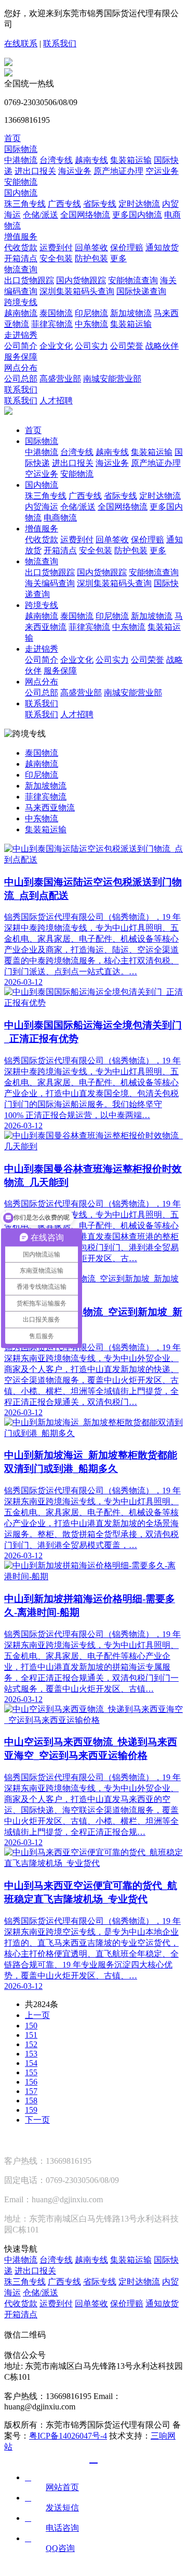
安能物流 (21, 182)
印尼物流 (91, 313)
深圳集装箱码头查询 (77, 291)
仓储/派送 (41, 215)
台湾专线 (56, 160)
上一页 (37, 2015)
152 (31, 2044)
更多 (118, 258)
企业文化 (56, 346)
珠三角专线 (25, 204)
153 (31, 2054)
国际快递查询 (141, 291)
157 (31, 2091)
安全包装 (56, 258)
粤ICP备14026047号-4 (68, 2436)
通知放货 (162, 248)
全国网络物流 (85, 215)
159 (31, 2110)
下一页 (37, 2120)
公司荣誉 (127, 346)
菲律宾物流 (52, 324)
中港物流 (21, 160)
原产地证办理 (118, 171)
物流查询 (21, 269)
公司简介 (21, 346)
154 (31, 2063)
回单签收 (91, 248)
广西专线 (64, 204)
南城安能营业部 (112, 379)
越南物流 (21, 313)
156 (31, 2082)
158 (31, 2101)
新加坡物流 (131, 313)
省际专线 (100, 204)
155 (31, 2072)
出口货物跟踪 (29, 280)
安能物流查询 (133, 280)
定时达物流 (139, 204)
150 (31, 2026)
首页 (12, 138)
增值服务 (21, 237)
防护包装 (91, 258)
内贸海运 (42, 507)
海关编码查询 (50, 583)
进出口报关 (35, 171)
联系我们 (60, 43)
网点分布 (21, 368)
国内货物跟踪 (81, 280)
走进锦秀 (21, 335)
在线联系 (21, 43)
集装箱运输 (131, 160)
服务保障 (21, 357)
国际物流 (21, 149)
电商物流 (60, 518)
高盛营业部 (60, 379)
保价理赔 (127, 248)
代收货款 (21, 248)
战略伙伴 (162, 346)
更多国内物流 (137, 215)
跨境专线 (21, 302)
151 (31, 2035)
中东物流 (91, 324)
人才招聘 (56, 401)
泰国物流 (56, 313)
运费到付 (56, 248)
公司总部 (21, 379)
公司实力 (91, 346)
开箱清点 (21, 258)
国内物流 (21, 193)
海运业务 (75, 171)
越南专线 (91, 160)
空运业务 (162, 171)
